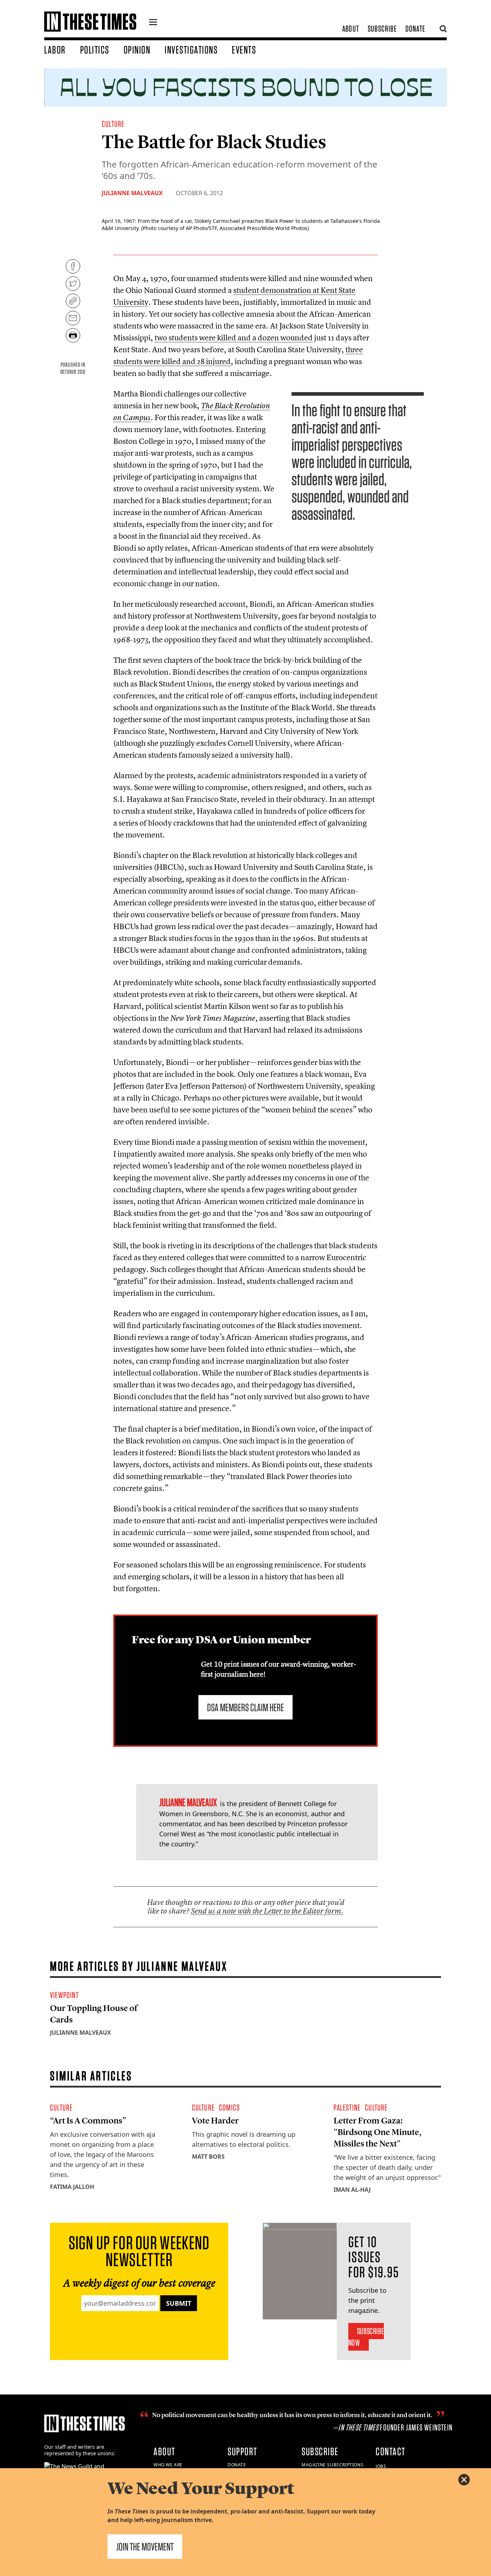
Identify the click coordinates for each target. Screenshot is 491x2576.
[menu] (153, 23)
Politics (95, 50)
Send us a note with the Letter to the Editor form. (267, 1911)
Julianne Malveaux (132, 193)
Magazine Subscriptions (332, 2465)
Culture (113, 124)
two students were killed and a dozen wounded (234, 338)
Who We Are (168, 2465)
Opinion (137, 50)
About (351, 29)
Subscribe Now (366, 2337)
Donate (415, 29)
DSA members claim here (245, 1707)
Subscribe (382, 29)
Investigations (191, 50)
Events (244, 50)
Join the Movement (145, 2547)
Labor (55, 50)
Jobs (381, 2466)
